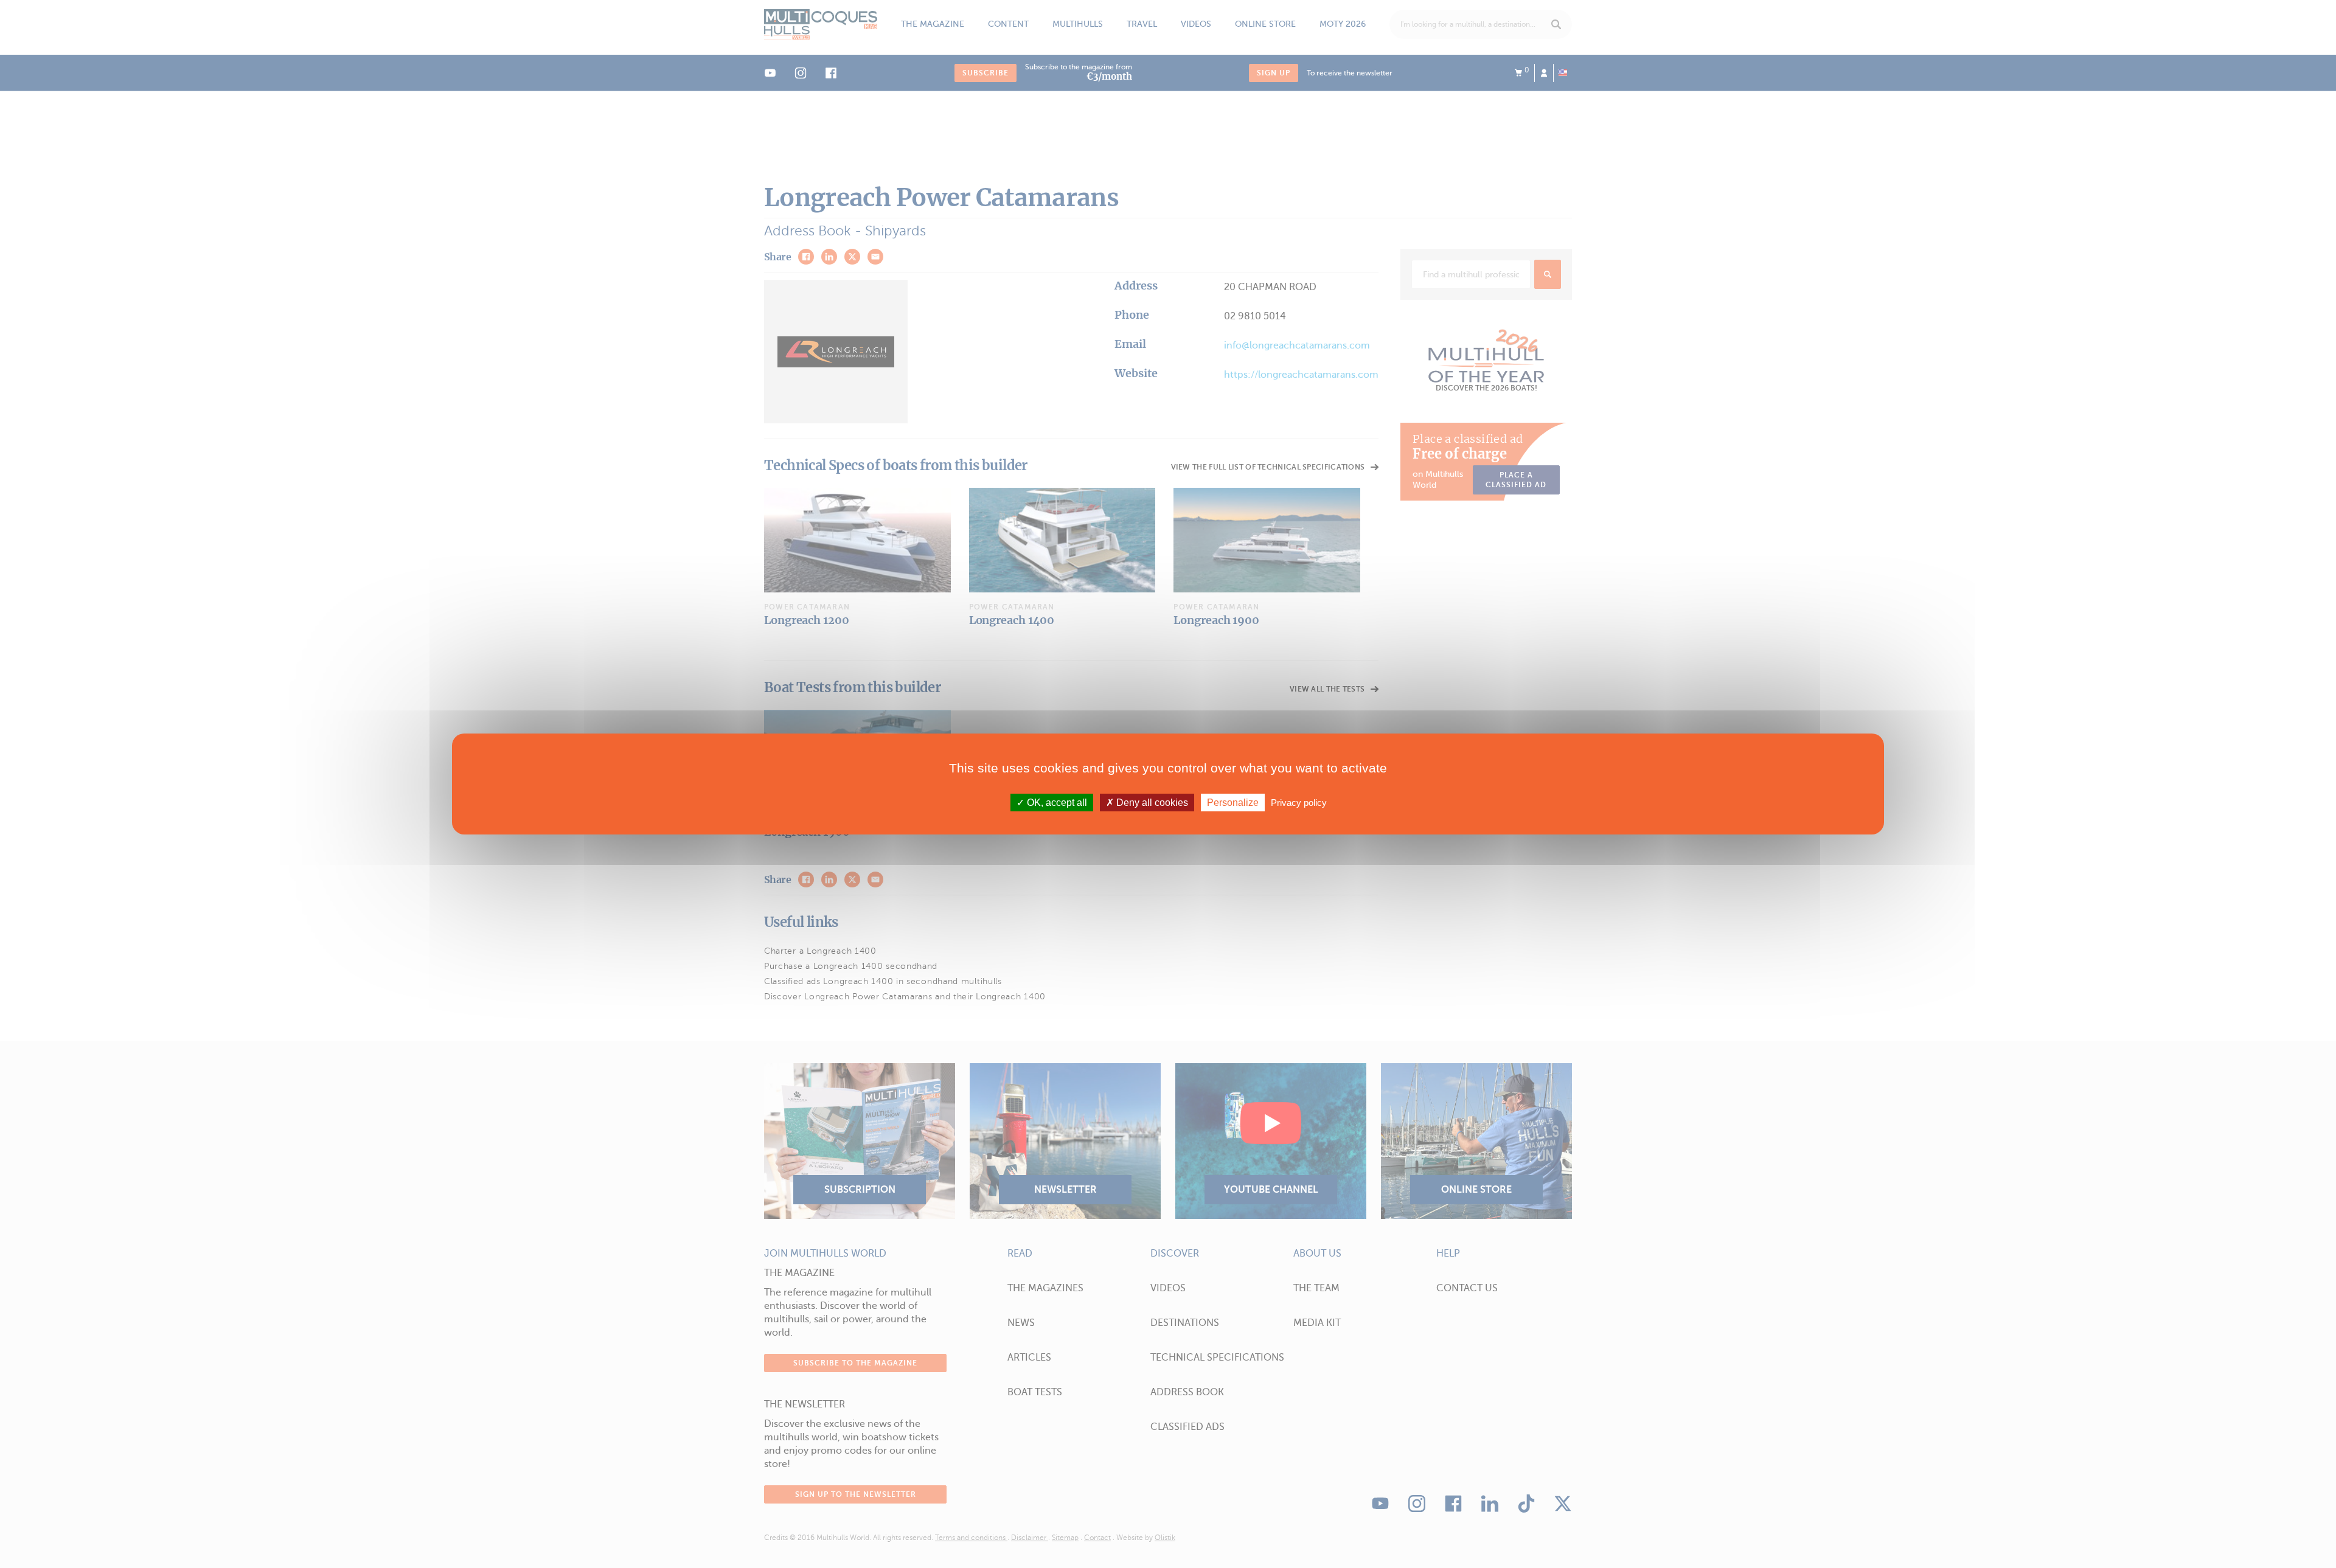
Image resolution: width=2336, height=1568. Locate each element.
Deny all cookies (1151, 803)
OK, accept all (1056, 803)
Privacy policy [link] (1299, 803)
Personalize (1233, 803)
